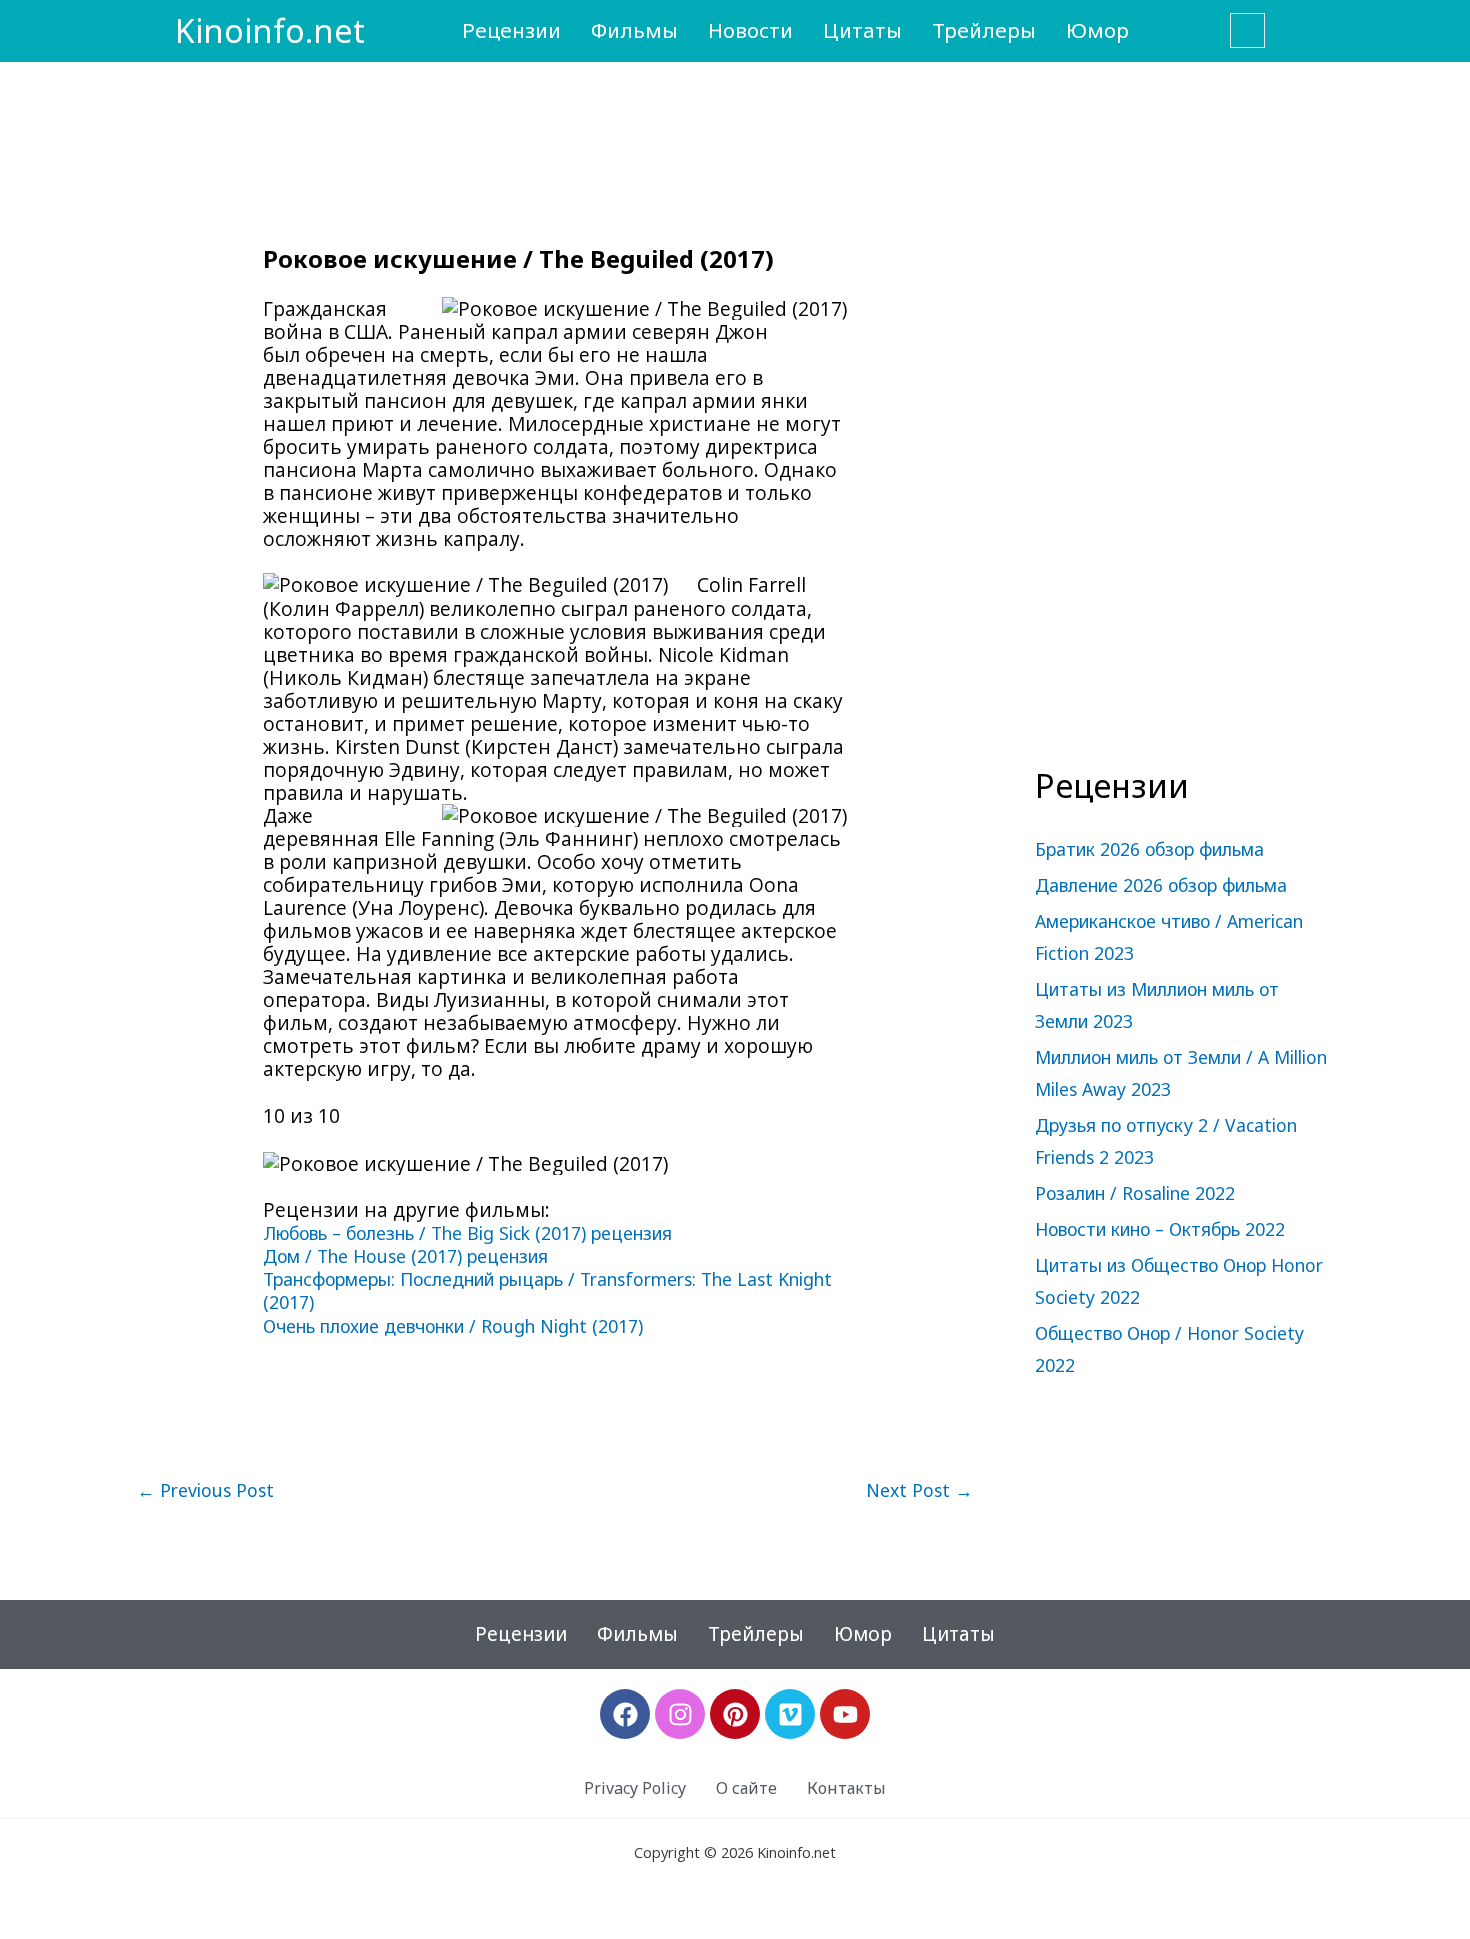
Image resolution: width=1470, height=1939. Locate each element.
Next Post (919, 1491)
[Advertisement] (1185, 426)
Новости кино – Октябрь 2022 (1160, 1229)
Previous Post (205, 1491)
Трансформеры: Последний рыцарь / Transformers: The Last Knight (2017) (547, 1290)
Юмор (1097, 30)
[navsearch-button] (1247, 30)
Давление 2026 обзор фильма (1161, 885)
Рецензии (511, 30)
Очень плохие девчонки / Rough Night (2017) (453, 1326)
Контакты (846, 1788)
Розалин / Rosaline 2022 (1135, 1193)
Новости (750, 30)
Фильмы (634, 30)
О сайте (746, 1788)
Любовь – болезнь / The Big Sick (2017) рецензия (467, 1233)
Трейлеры (984, 30)
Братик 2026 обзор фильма (1149, 849)
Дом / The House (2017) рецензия (405, 1256)
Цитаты (862, 30)
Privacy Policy (635, 1788)
